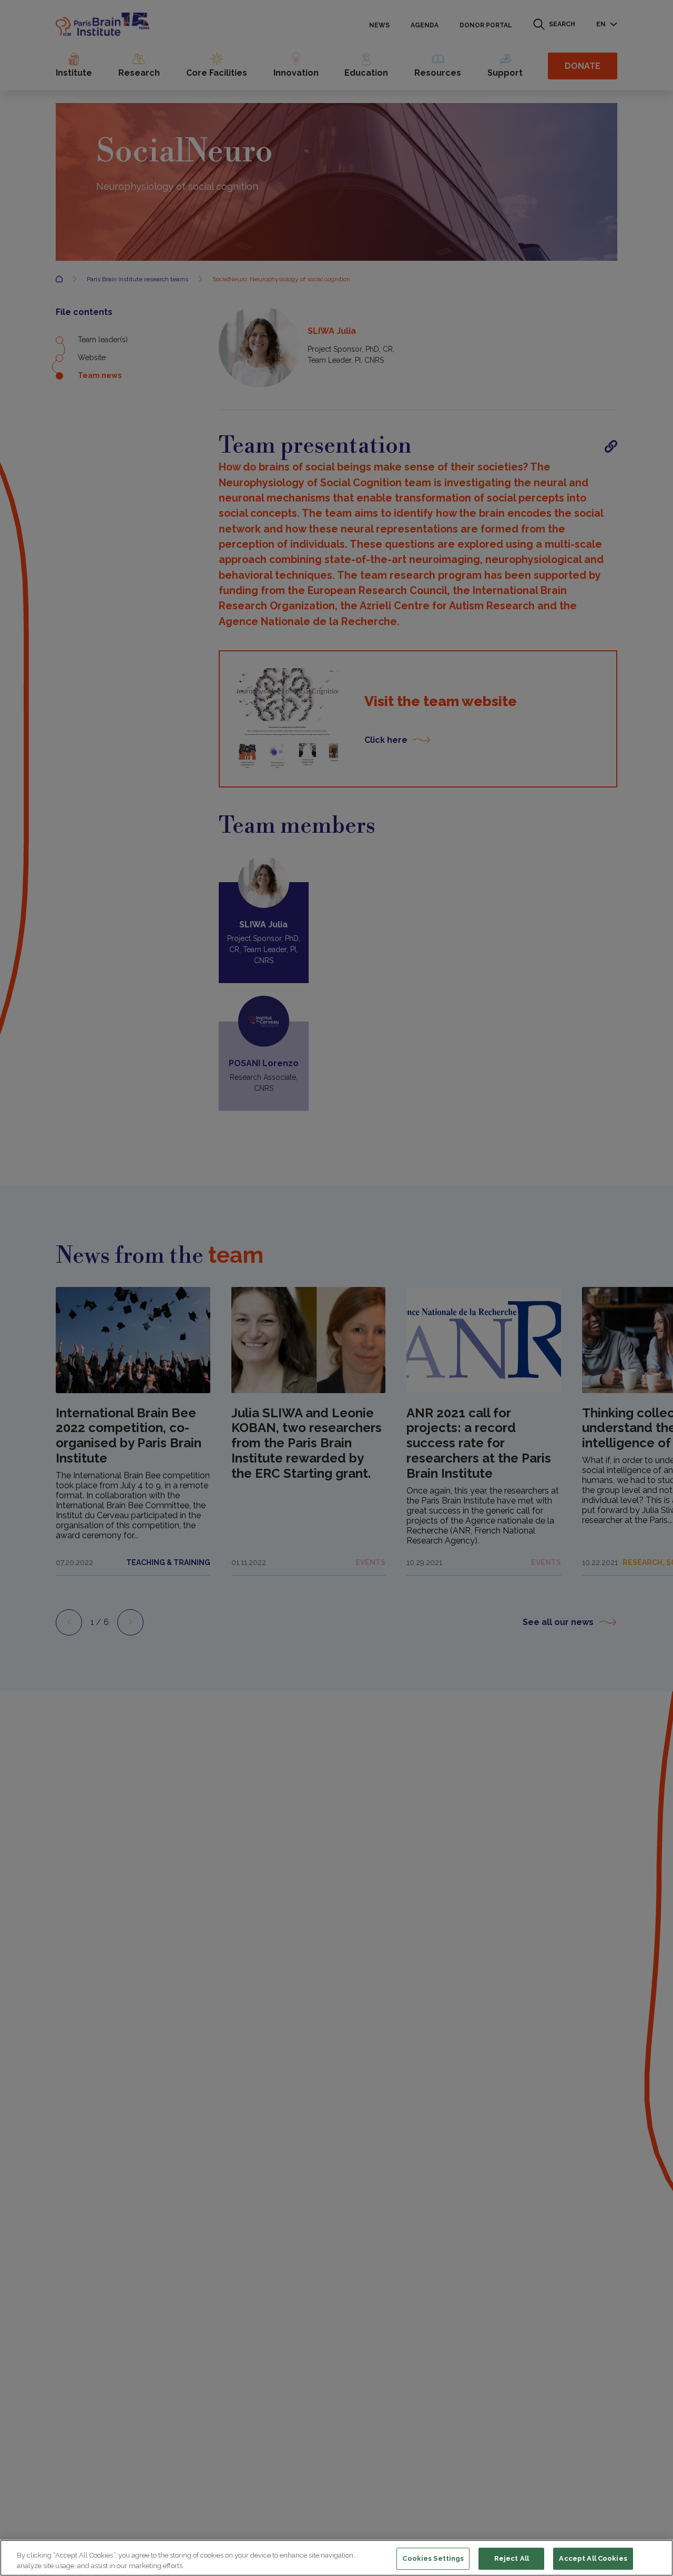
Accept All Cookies (593, 2559)
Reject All (512, 2559)
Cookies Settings (433, 2559)
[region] (336, 2558)
